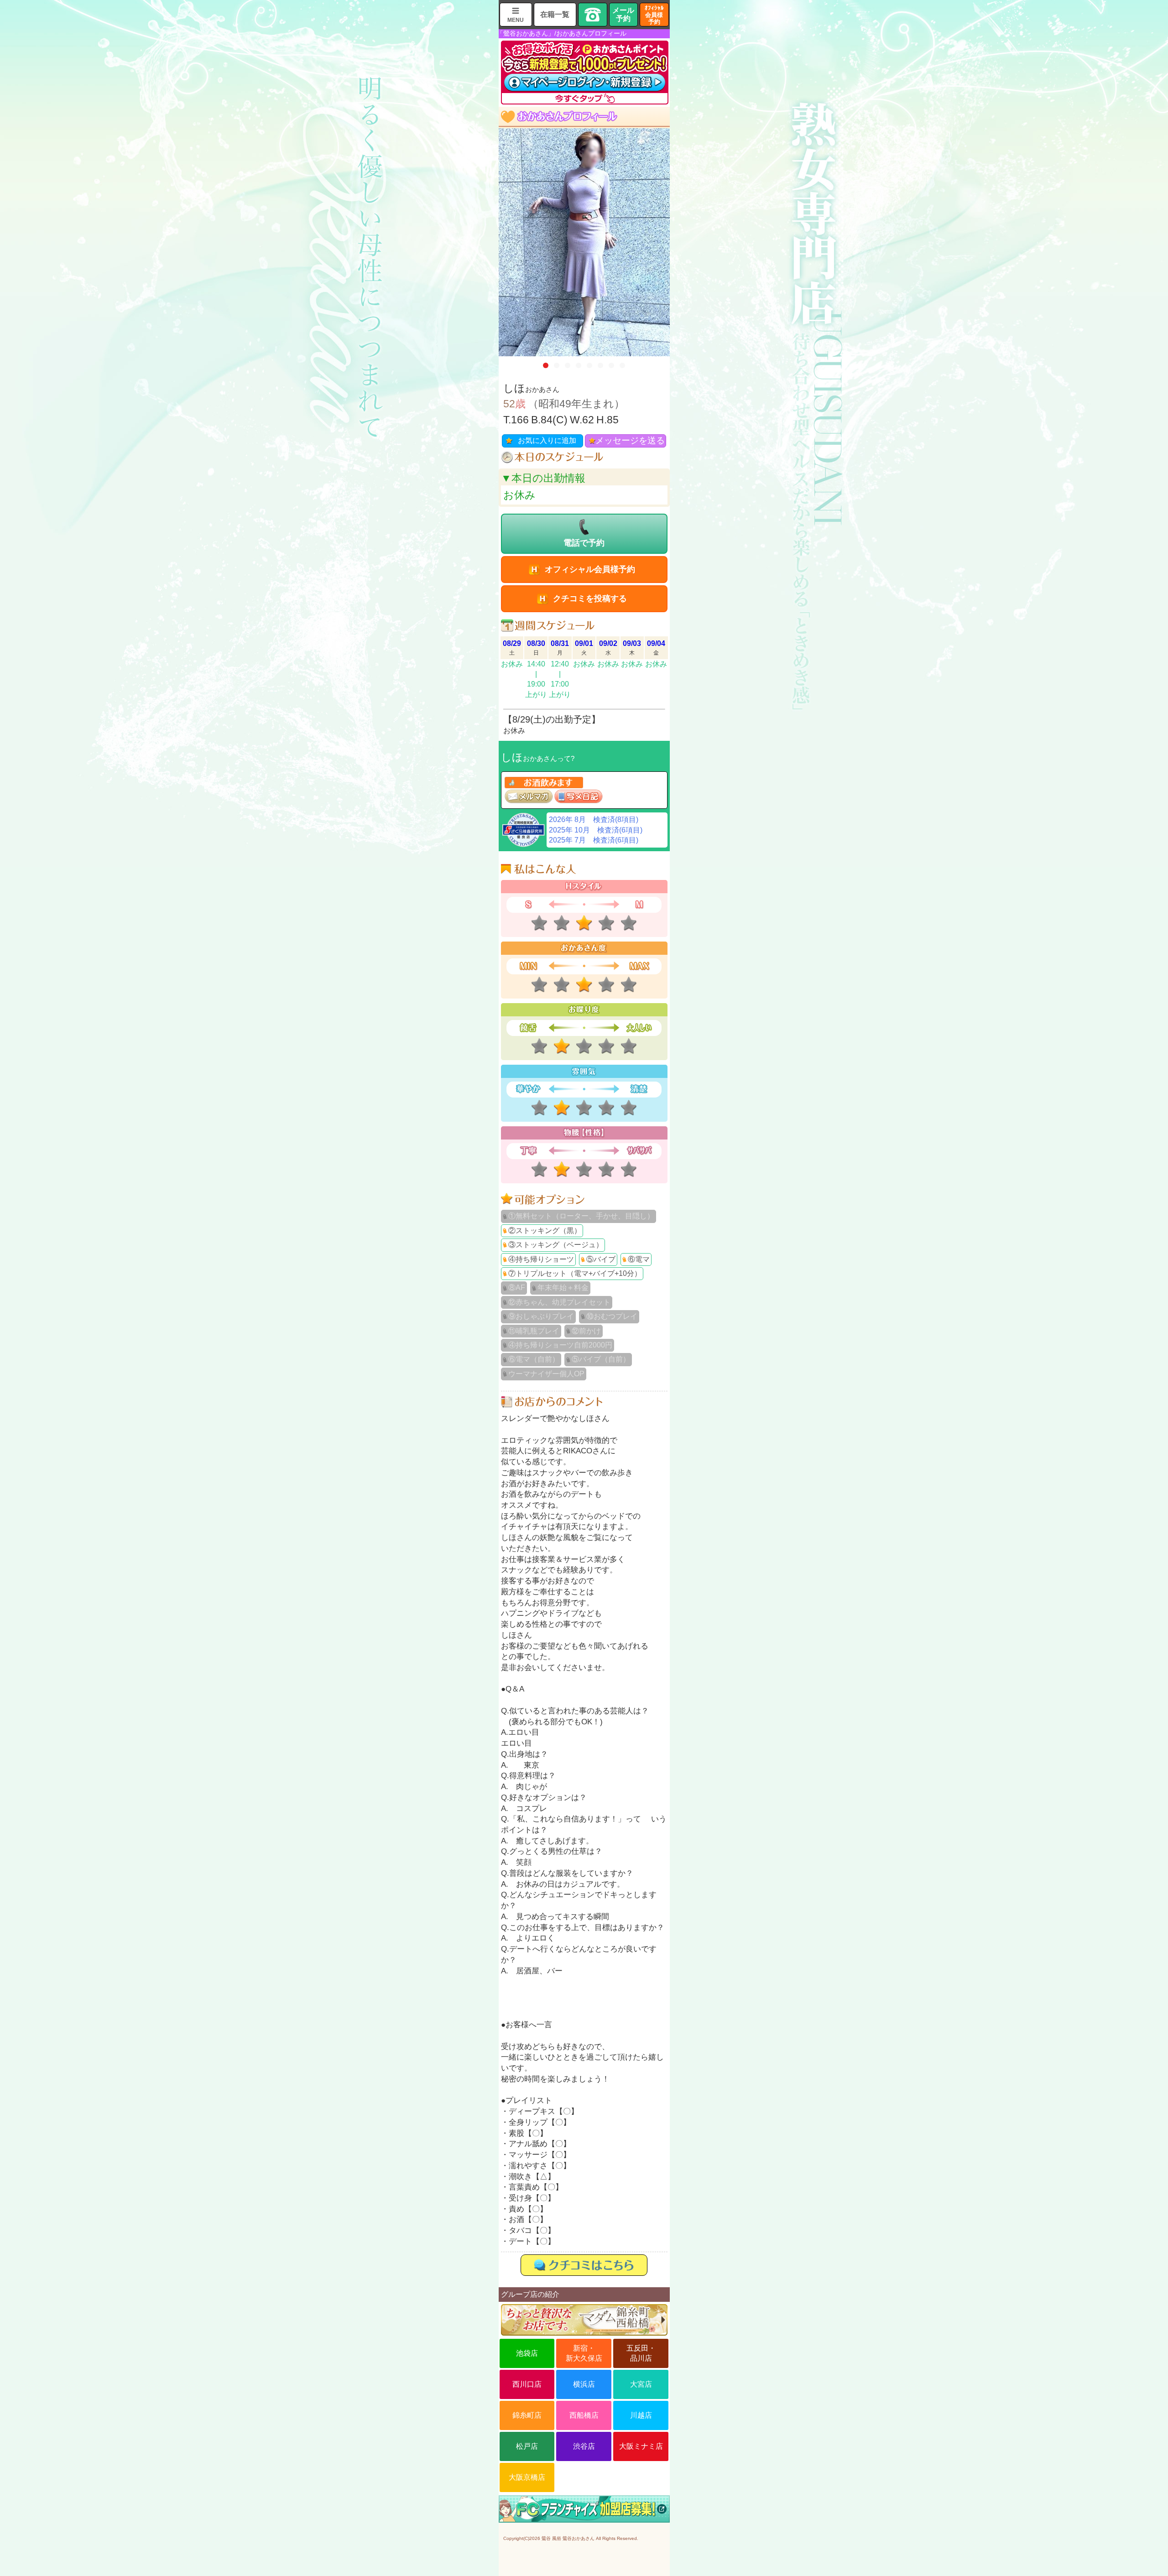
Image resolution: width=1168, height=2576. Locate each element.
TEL (593, 15)
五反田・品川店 (641, 2353)
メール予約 (623, 14)
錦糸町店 (527, 2415)
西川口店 (527, 2384)
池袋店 (527, 2353)
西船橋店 (584, 2415)
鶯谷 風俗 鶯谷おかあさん (568, 2538)
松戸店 (527, 2446)
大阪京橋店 (527, 2477)
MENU (516, 20)
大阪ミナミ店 (641, 2446)
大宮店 (641, 2384)
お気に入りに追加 (547, 440)
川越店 (641, 2415)
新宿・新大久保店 (584, 2353)
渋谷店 (584, 2446)
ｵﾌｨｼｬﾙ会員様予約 (654, 15)
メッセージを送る (630, 440)
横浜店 (584, 2384)
